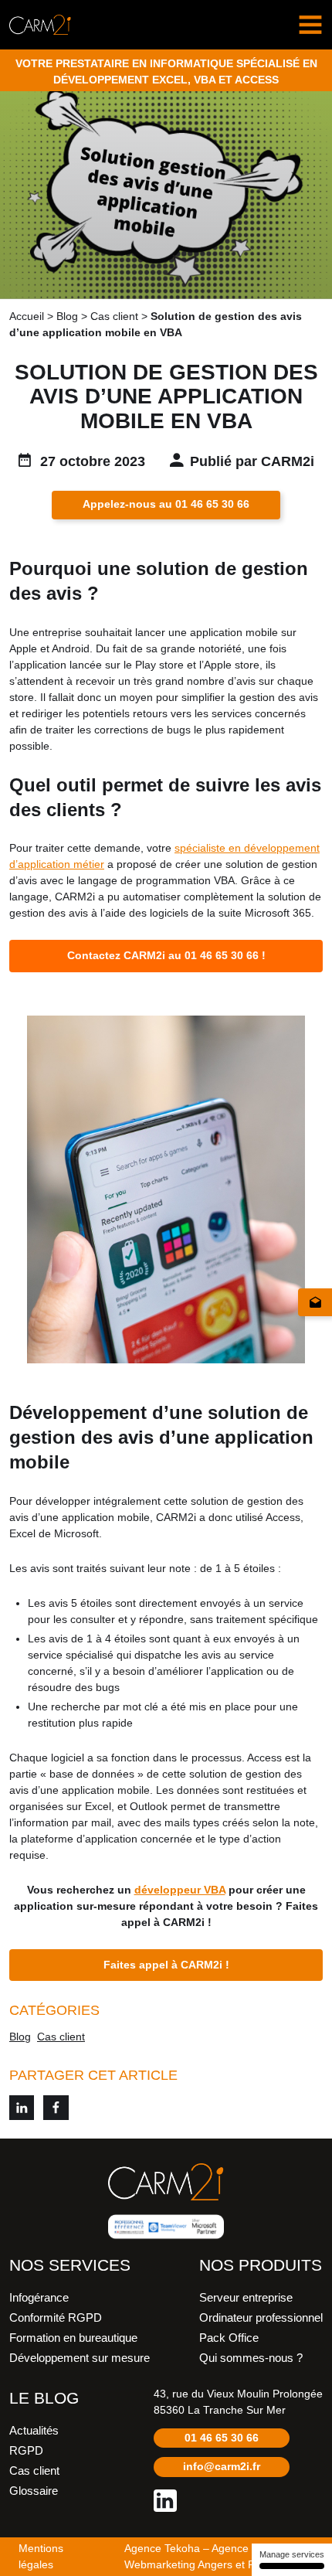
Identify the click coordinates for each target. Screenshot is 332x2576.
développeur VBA (180, 1890)
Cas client (114, 316)
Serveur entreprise (246, 2298)
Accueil (27, 316)
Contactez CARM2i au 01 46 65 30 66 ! (166, 955)
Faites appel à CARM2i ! (166, 1965)
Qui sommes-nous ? (251, 2358)
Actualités (34, 2431)
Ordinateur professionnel (261, 2318)
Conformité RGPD (56, 2318)
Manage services (292, 2554)
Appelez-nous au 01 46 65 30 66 (166, 504)
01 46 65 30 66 (222, 2438)
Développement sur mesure (80, 2358)
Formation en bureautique (73, 2338)
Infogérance (39, 2298)
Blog (67, 316)
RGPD (26, 2451)
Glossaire (34, 2491)
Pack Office (229, 2338)
